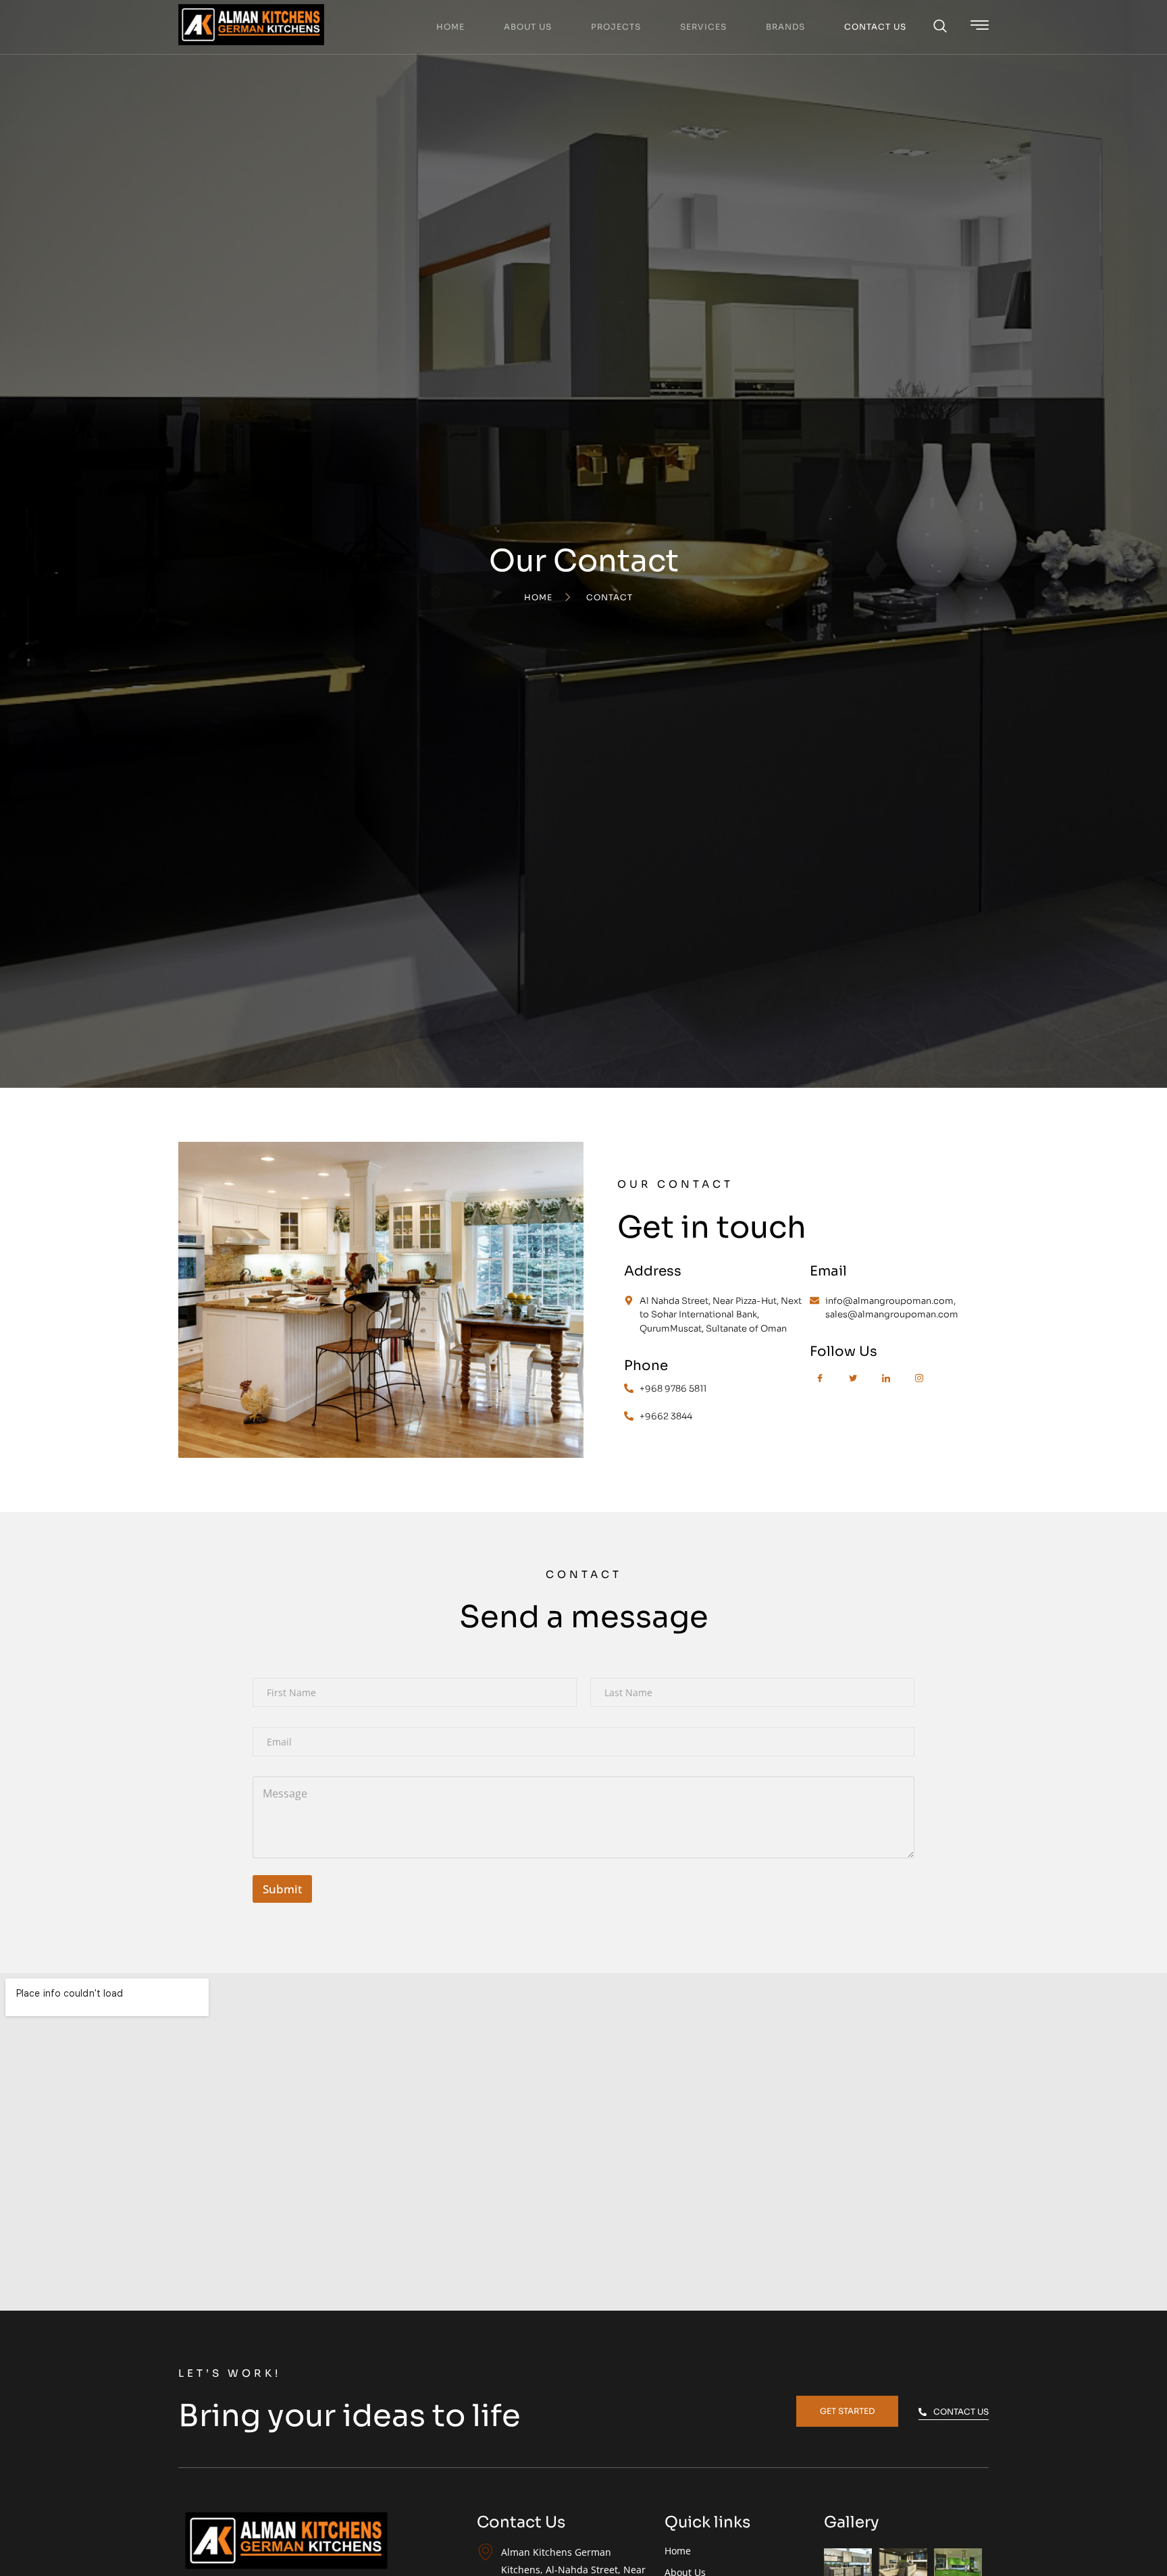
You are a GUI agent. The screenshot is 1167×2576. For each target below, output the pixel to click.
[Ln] (886, 1384)
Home (450, 27)
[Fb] (820, 1384)
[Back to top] (1150, 2559)
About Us (528, 27)
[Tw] (853, 1384)
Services (703, 27)
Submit (282, 1889)
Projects (616, 27)
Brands (785, 27)
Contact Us (875, 27)
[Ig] (919, 1384)
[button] (940, 27)
